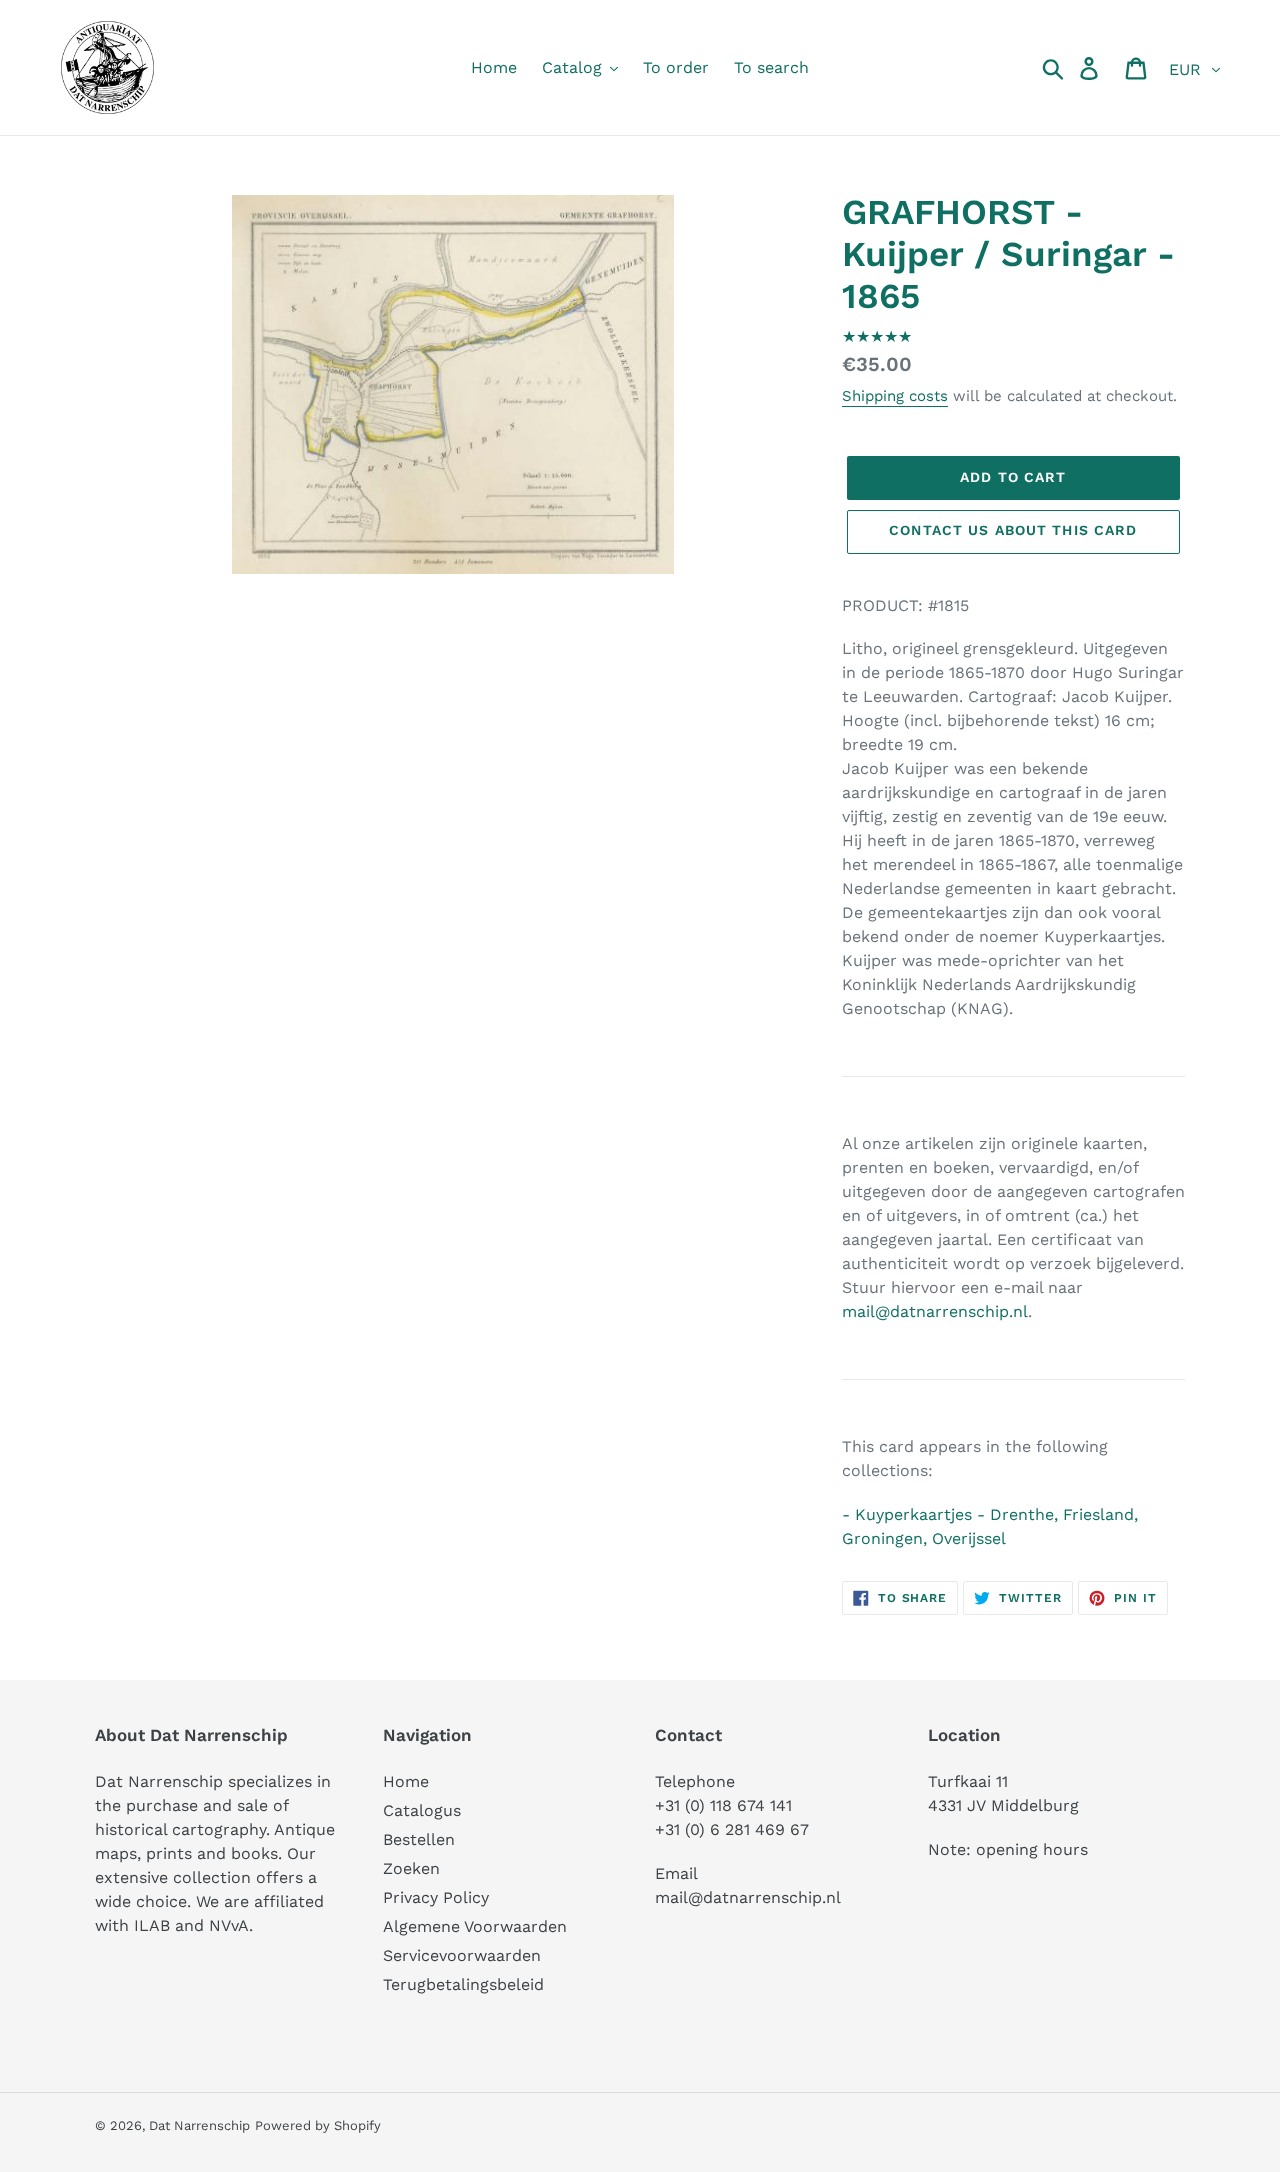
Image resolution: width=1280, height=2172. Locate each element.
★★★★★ (877, 336)
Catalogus (422, 1810)
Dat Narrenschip (199, 2125)
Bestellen (419, 1839)
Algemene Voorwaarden (475, 1926)
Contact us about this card (1013, 530)
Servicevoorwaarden (462, 1955)
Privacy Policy (436, 1897)
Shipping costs (895, 396)
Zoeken (411, 1868)
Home (406, 1781)
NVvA (229, 1925)
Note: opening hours (1008, 1849)
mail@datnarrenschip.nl (935, 1311)
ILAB (152, 1925)
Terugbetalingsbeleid (463, 1984)
